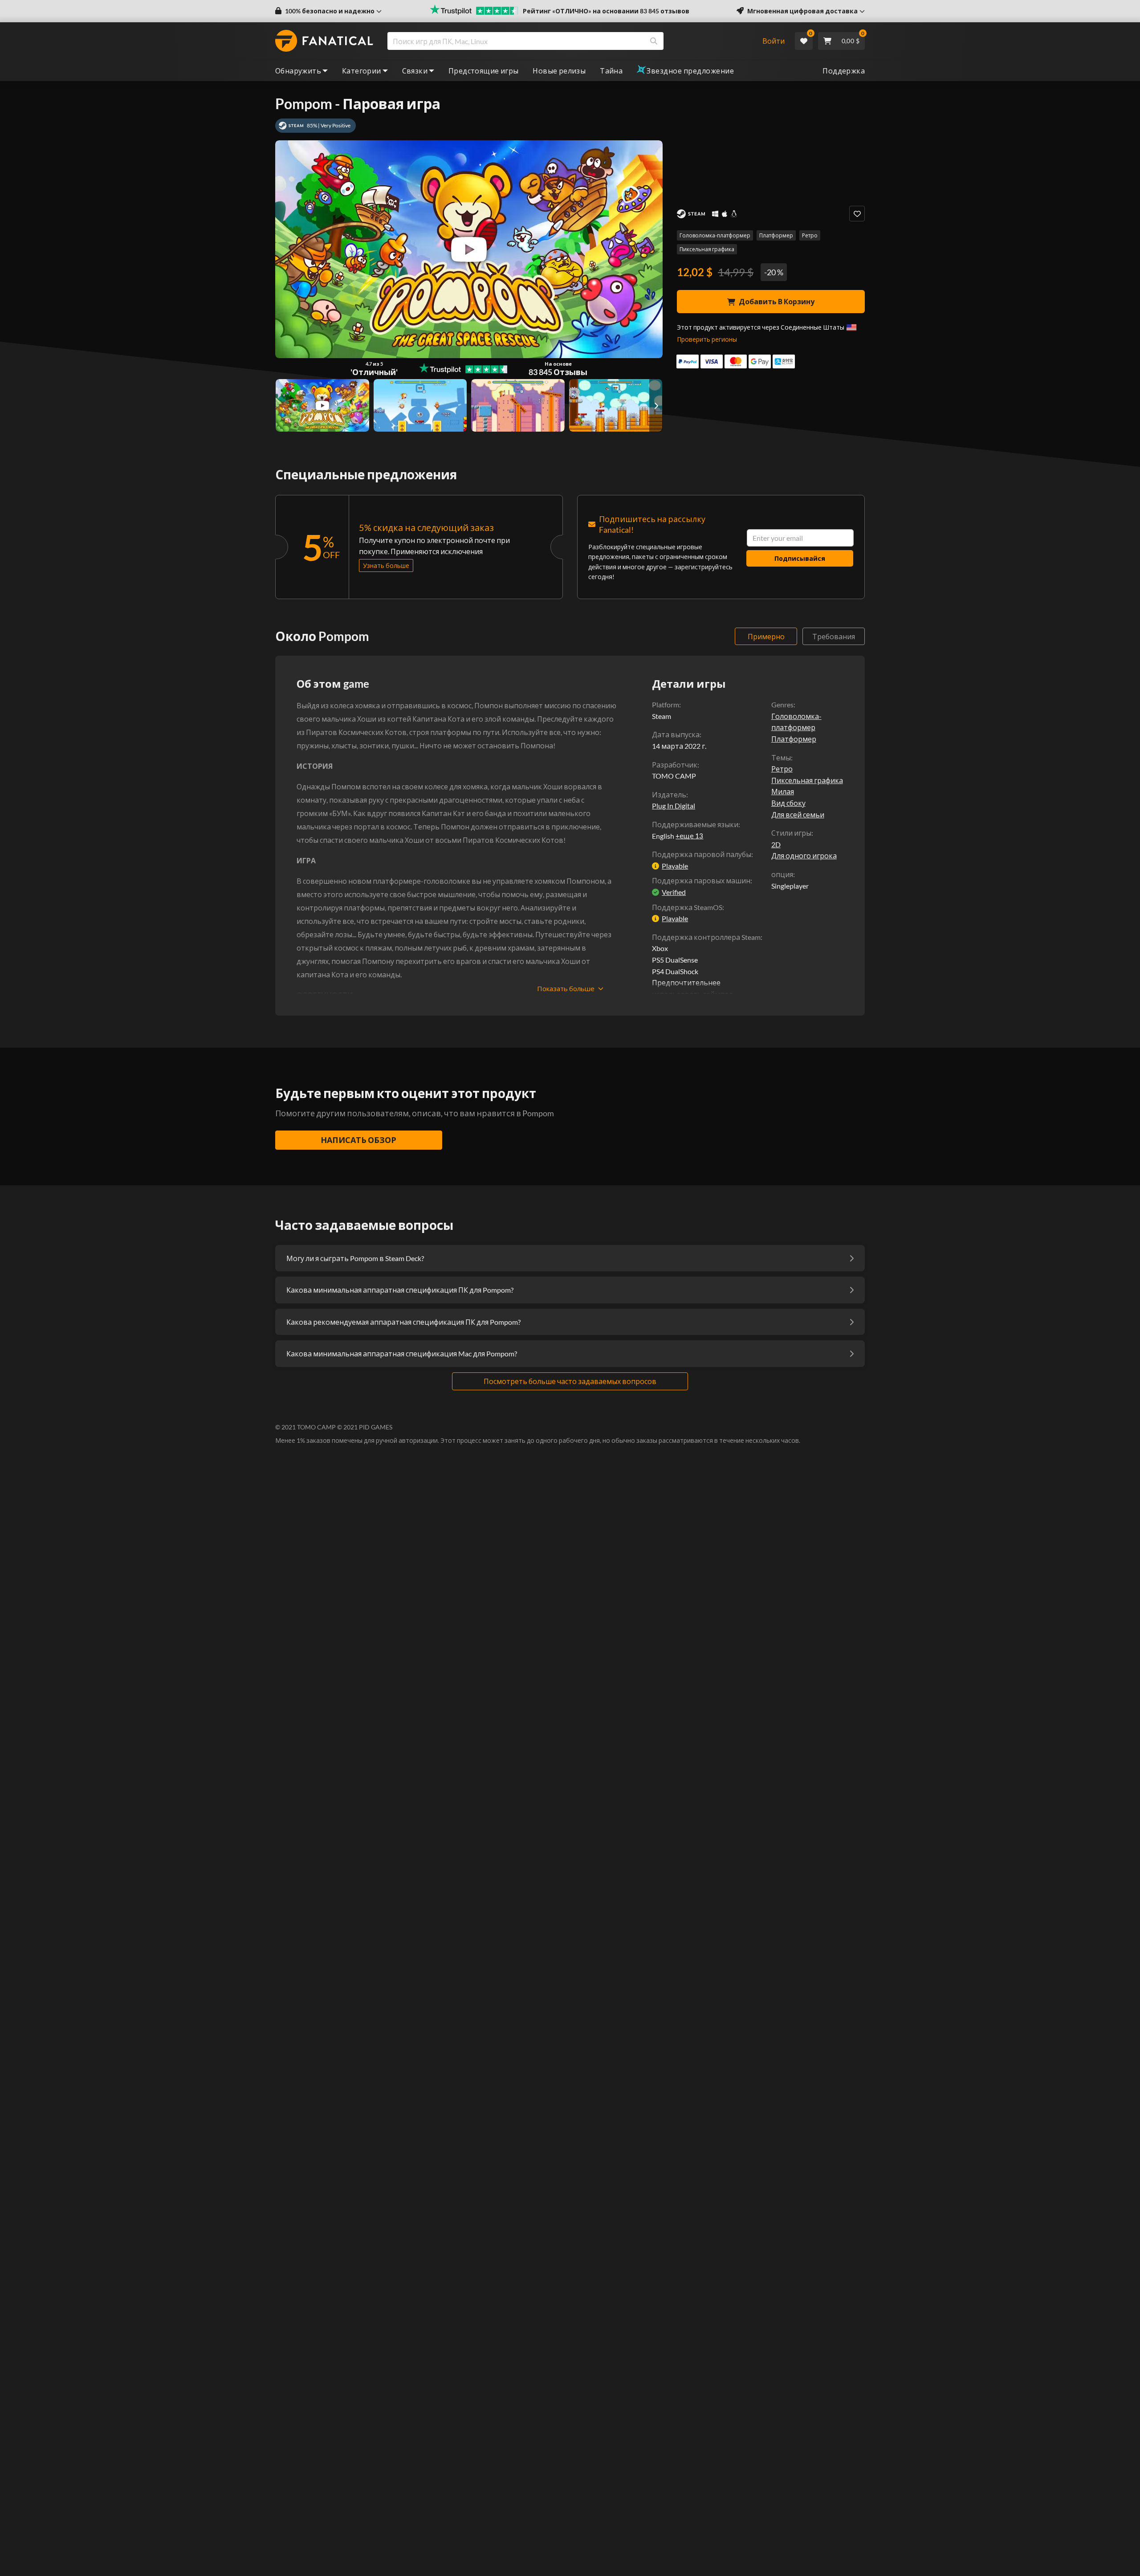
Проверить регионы (707, 339)
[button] (328, 11)
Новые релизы (559, 71)
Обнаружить (298, 71)
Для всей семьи (798, 814)
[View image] (322, 405)
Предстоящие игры (483, 71)
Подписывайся (800, 558)
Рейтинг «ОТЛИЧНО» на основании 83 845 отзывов (606, 11)
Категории (362, 71)
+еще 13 (689, 836)
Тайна (611, 71)
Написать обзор (358, 1140)
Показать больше (566, 988)
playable (675, 866)
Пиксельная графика (707, 249)
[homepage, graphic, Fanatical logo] (324, 41)
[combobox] (569, 41)
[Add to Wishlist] (857, 214)
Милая (783, 791)
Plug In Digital (674, 806)
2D (776, 844)
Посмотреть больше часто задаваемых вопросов (570, 1381)
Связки (415, 71)
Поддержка (844, 71)
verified (674, 892)
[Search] (654, 41)
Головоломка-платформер (715, 235)
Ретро (810, 235)
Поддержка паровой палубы (702, 854)
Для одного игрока (804, 855)
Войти (774, 41)
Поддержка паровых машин (701, 880)
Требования (834, 636)
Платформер (776, 235)
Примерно (766, 636)
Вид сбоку (788, 803)
